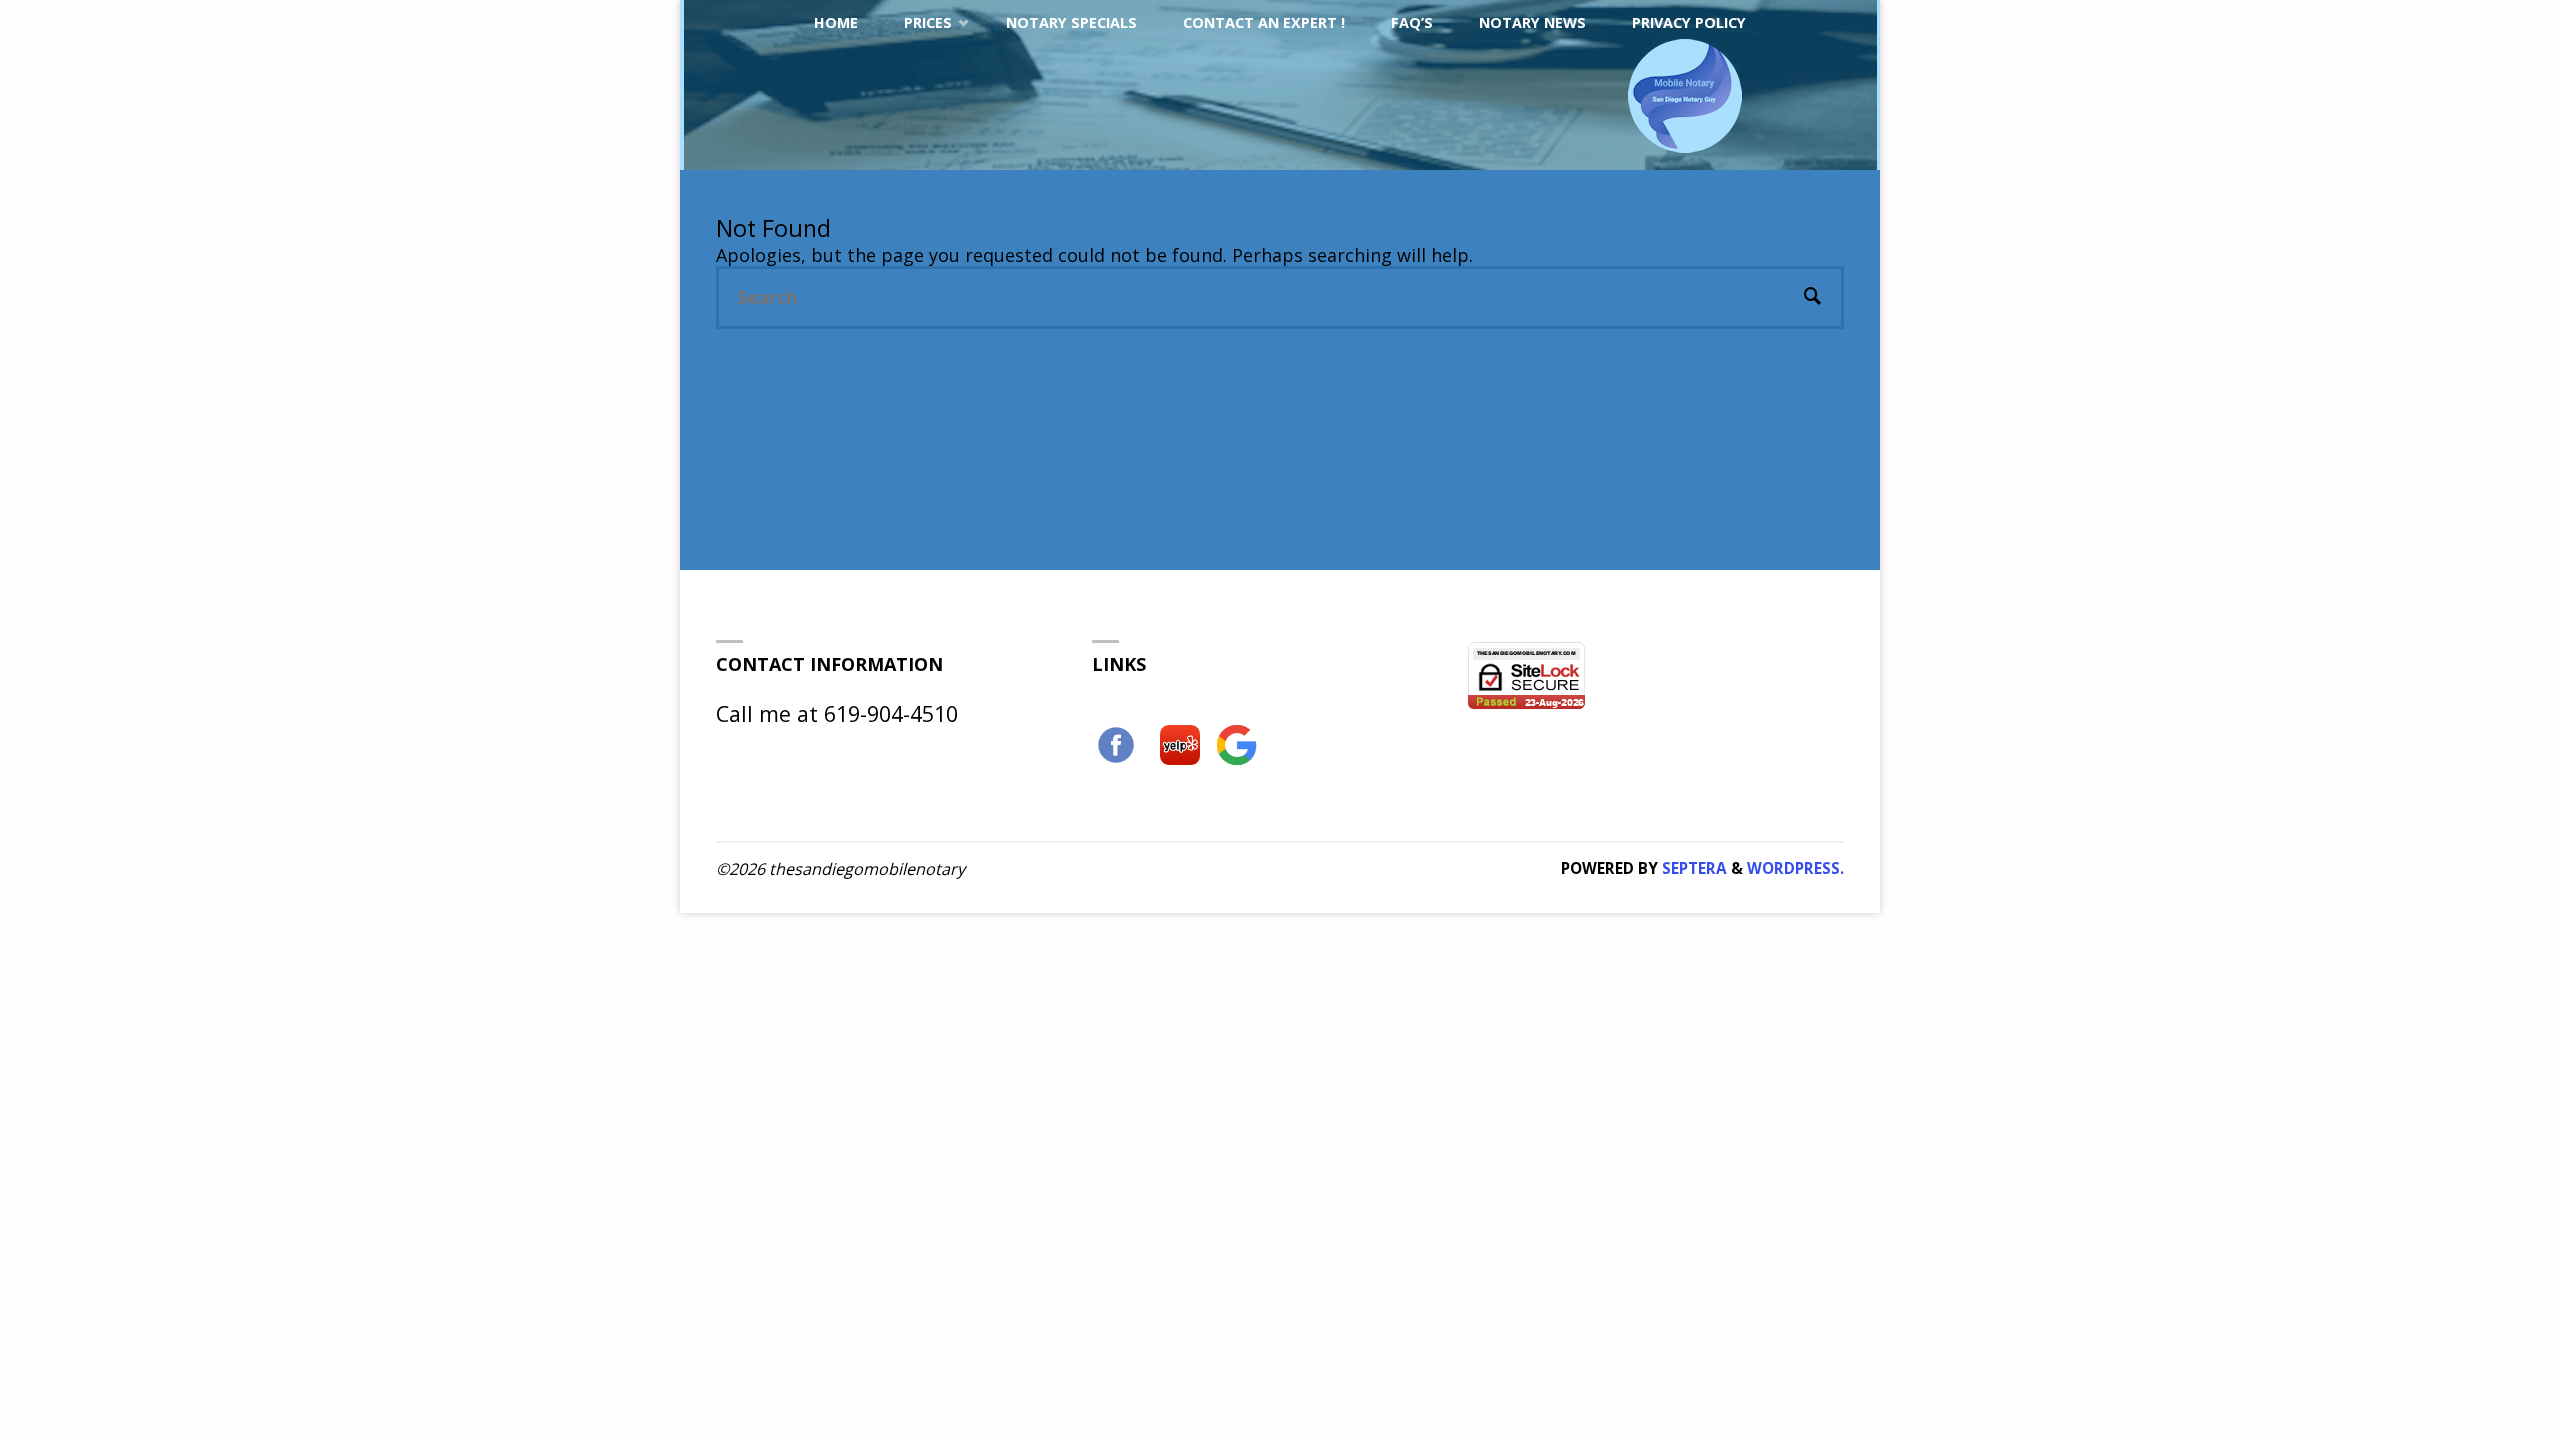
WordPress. (1795, 868)
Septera (1692, 868)
